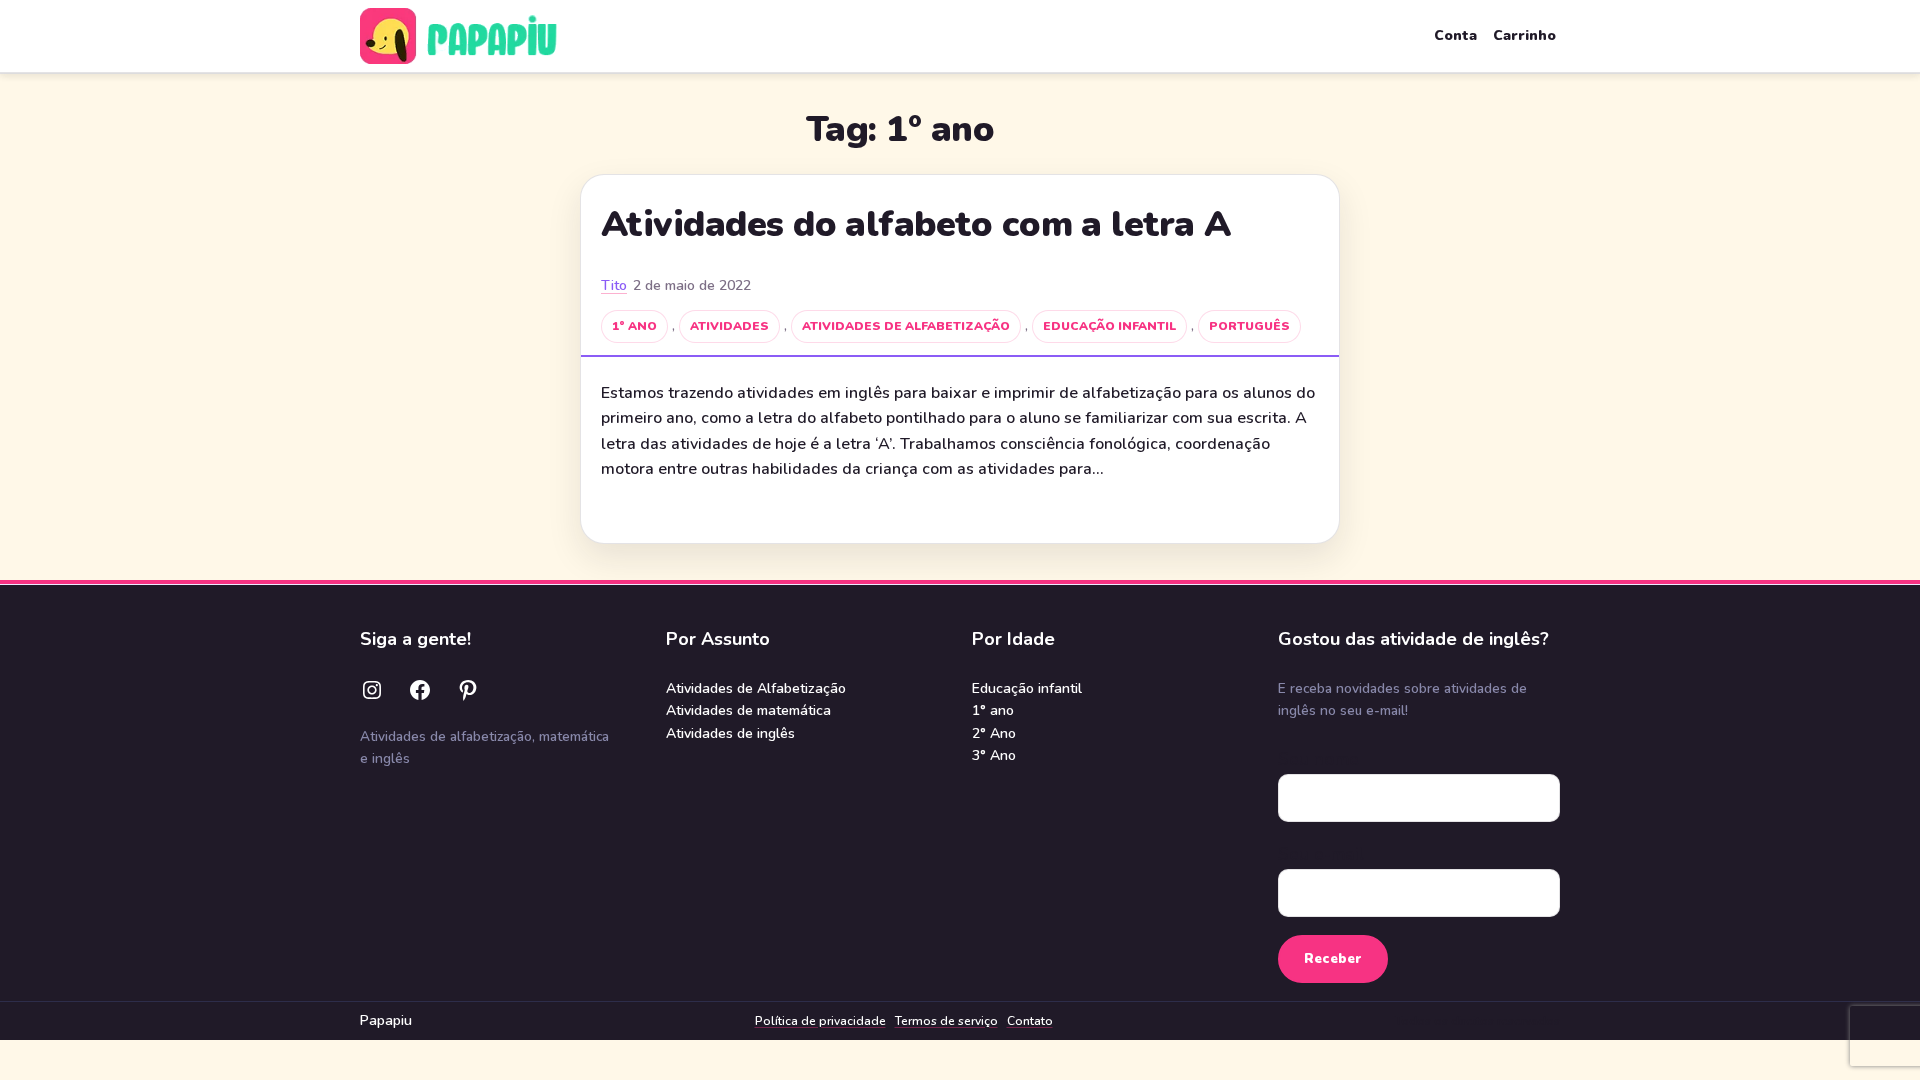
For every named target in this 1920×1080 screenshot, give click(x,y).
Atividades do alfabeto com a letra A (916, 225)
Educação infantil (1109, 326)
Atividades (729, 326)
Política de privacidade (820, 1021)
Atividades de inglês (730, 733)
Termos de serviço (946, 1021)
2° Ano (994, 733)
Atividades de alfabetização (906, 326)
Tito (614, 285)
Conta (1455, 35)
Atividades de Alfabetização (756, 688)
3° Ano (994, 755)
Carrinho (1524, 35)
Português (1249, 326)
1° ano (634, 326)
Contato (1030, 1021)
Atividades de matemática (748, 710)
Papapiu (386, 1020)
